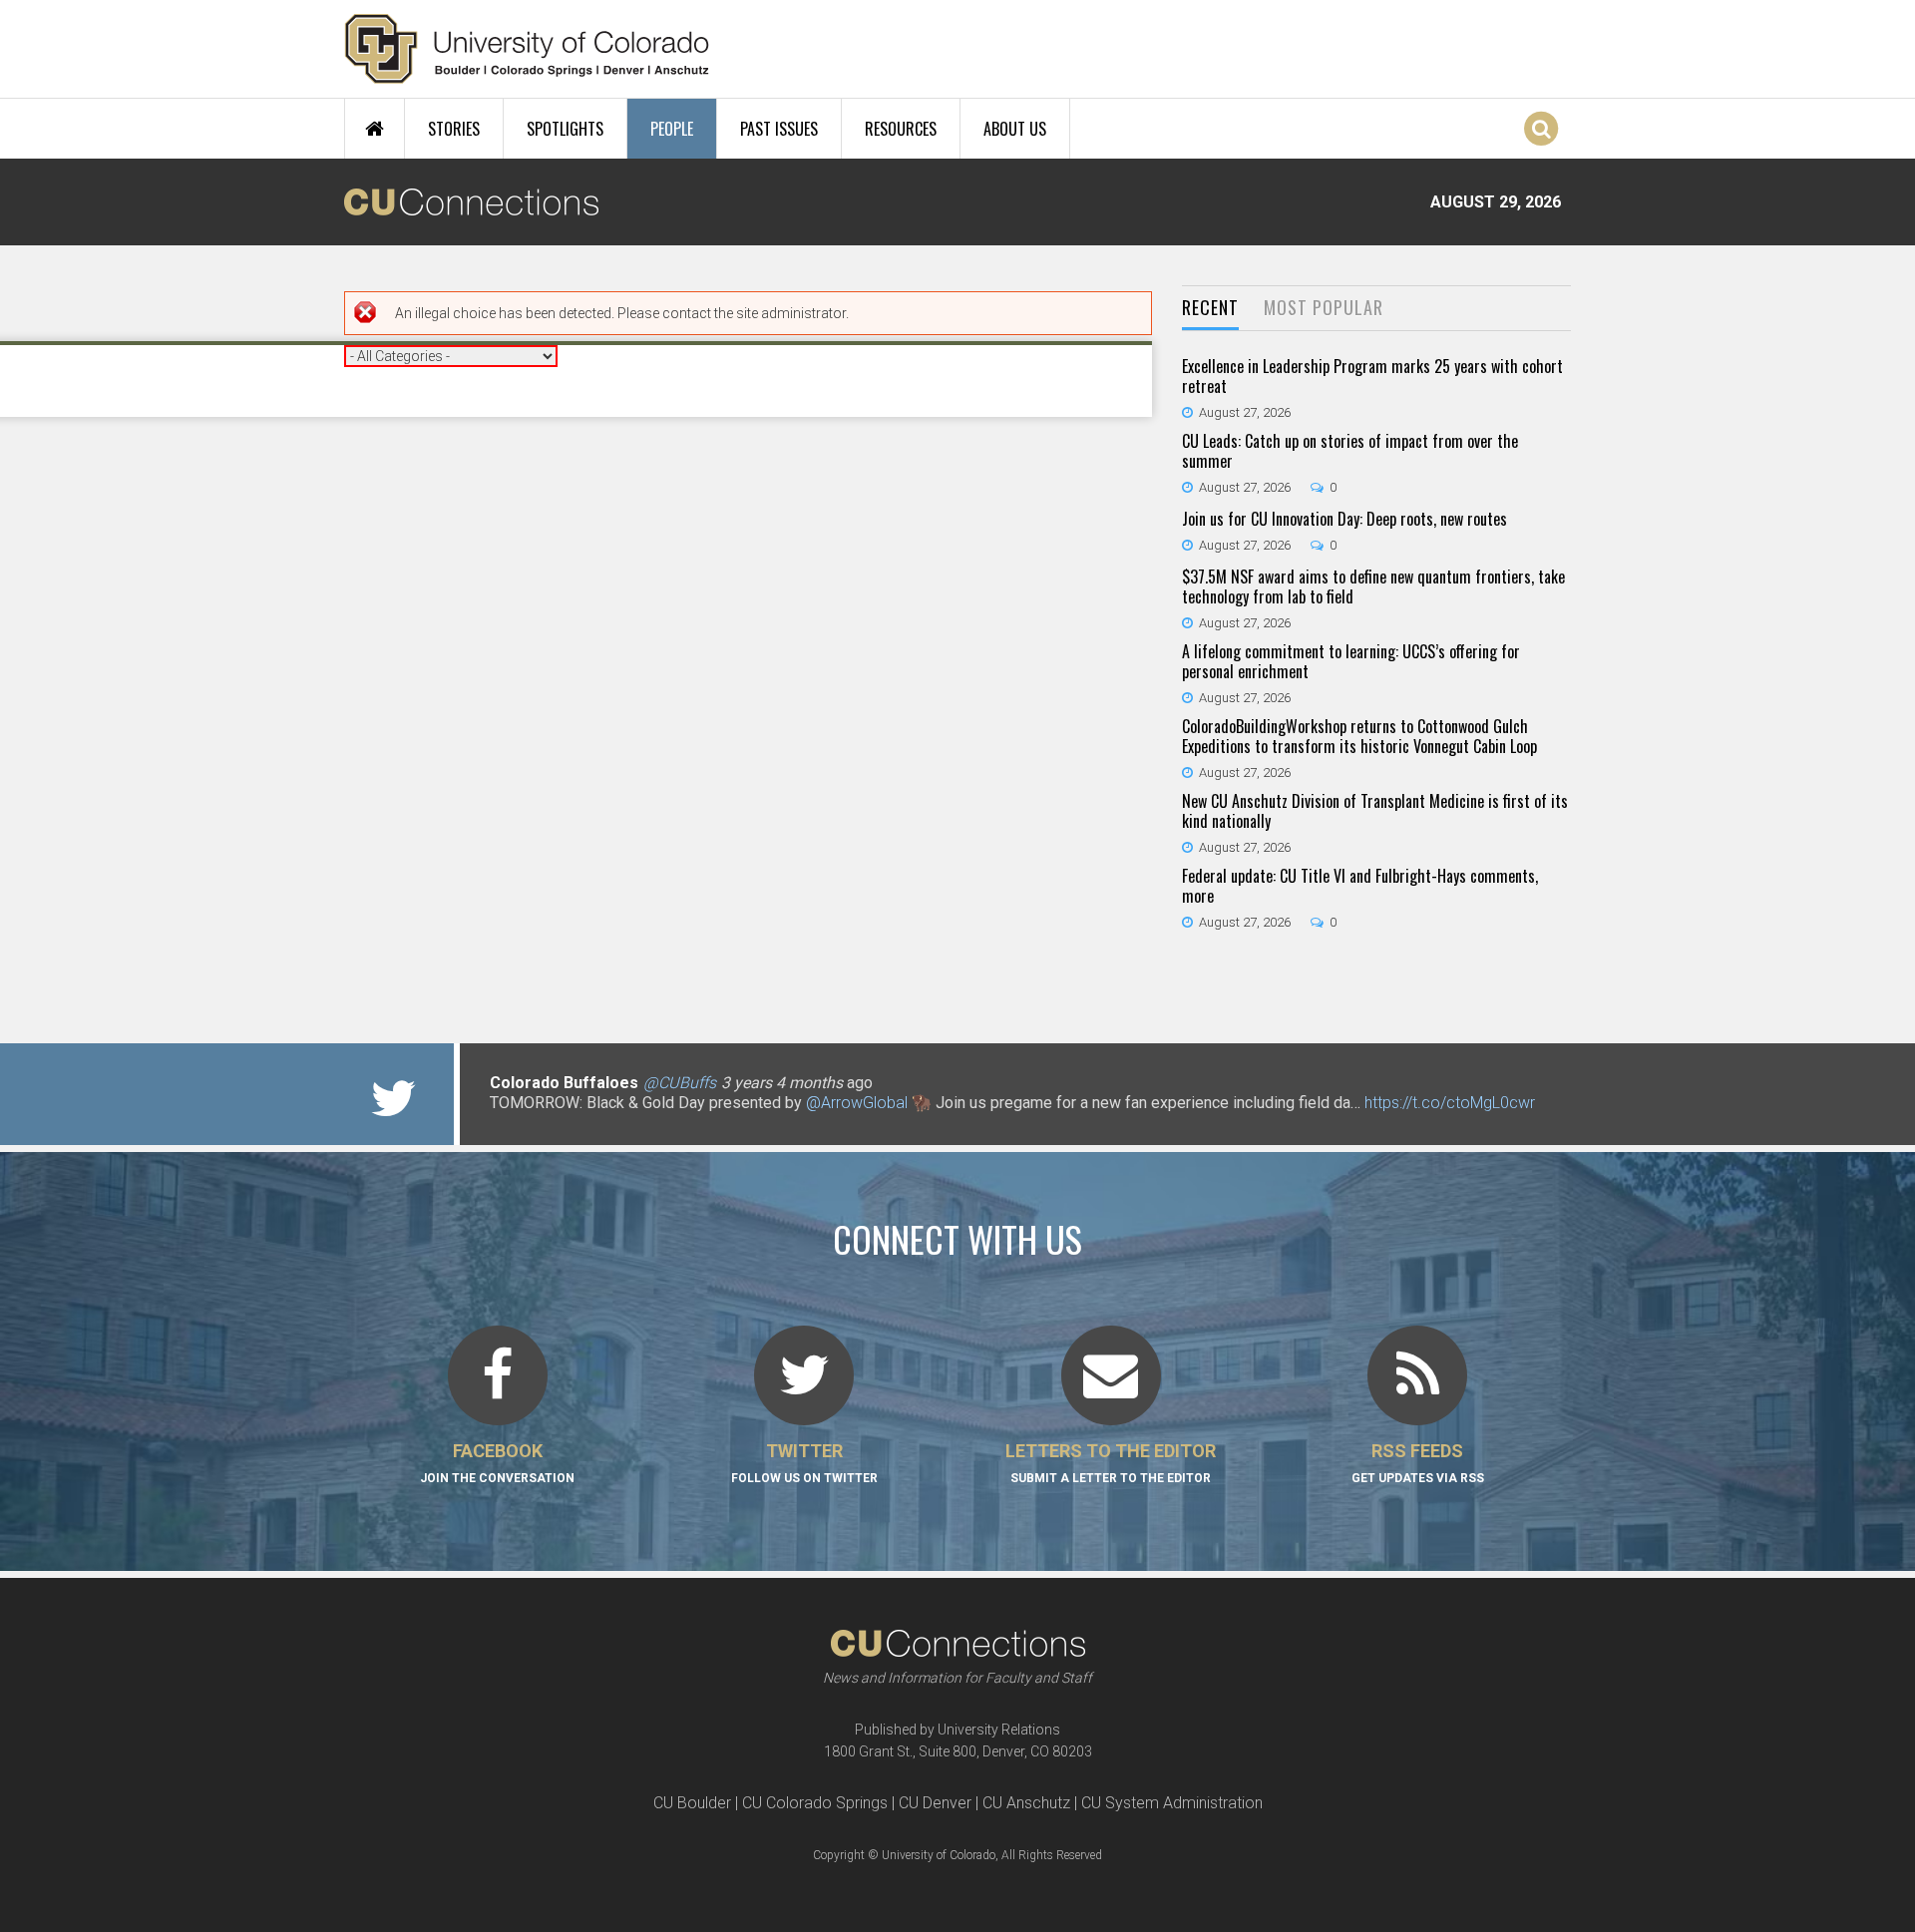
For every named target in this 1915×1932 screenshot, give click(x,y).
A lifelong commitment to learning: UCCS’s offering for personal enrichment (1351, 661)
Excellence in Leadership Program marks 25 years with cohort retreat (1372, 376)
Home (375, 129)
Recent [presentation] (1210, 307)
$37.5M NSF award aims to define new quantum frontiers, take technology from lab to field (1373, 586)
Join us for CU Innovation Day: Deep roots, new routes (1344, 519)
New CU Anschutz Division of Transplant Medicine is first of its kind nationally (1375, 811)
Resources (901, 129)
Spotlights (565, 129)
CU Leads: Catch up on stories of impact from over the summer (1350, 451)
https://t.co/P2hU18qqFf (574, 1123)
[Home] (527, 49)
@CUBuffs (680, 1083)
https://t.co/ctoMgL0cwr (1450, 1103)
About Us (1015, 129)
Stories (454, 129)
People (672, 129)
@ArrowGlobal (857, 1103)
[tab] (1210, 309)
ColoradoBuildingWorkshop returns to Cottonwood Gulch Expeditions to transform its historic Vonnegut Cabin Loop (1359, 736)
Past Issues (779, 129)
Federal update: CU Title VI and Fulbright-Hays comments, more (1360, 886)
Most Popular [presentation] (1324, 307)
